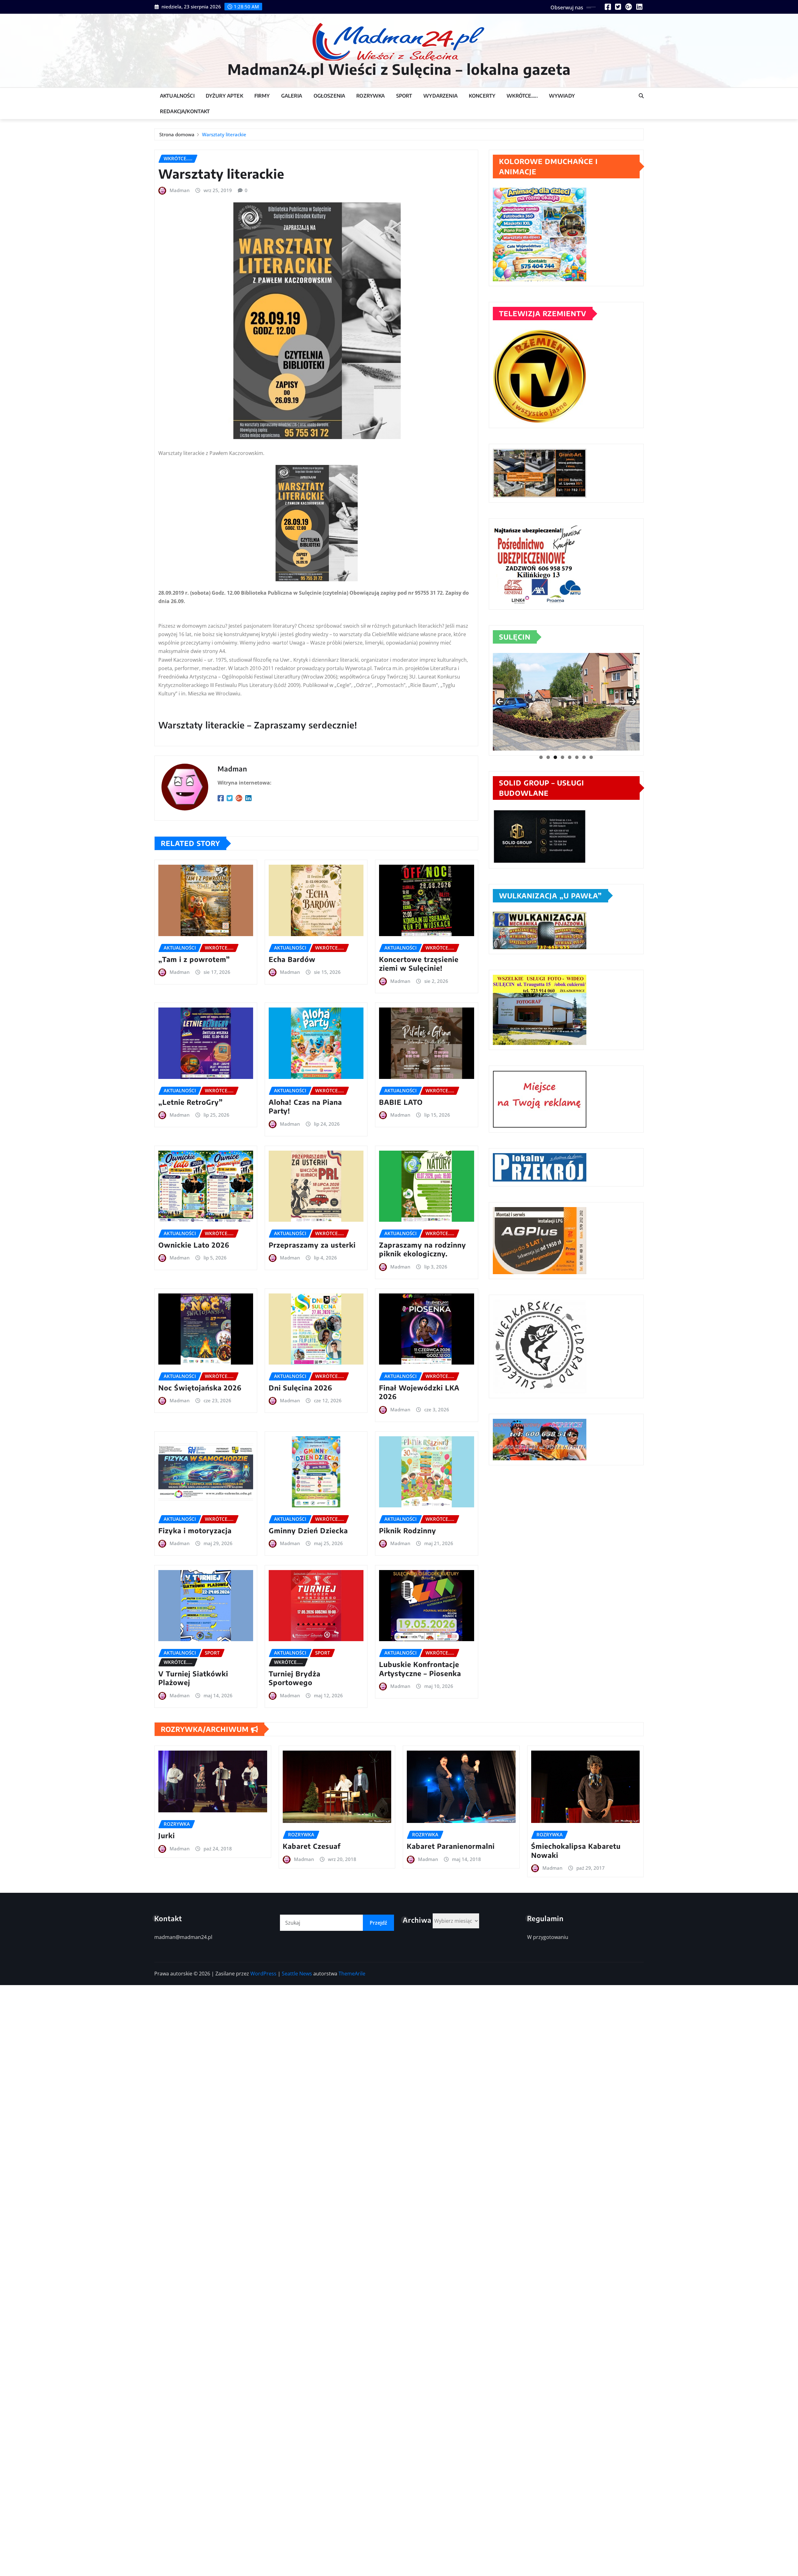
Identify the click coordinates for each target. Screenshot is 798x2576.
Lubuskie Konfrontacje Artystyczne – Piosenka (420, 1669)
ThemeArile (352, 1974)
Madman (180, 190)
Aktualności (177, 96)
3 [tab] (555, 757)
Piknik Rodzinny (408, 1530)
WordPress (263, 1974)
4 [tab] (562, 757)
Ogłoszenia (329, 96)
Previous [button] (500, 702)
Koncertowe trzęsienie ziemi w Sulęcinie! (419, 964)
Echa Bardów (292, 959)
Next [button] (632, 702)
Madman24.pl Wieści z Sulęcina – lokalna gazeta (399, 69)
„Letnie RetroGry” (191, 1102)
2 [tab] (548, 757)
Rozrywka (370, 96)
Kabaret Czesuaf (312, 1846)
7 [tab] (584, 757)
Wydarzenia (440, 96)
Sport (404, 96)
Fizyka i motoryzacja (195, 1530)
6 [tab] (577, 757)
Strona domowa (177, 134)
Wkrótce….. (522, 96)
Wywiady (562, 96)
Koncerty (482, 96)
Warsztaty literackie (224, 134)
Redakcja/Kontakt (185, 111)
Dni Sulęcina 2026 (300, 1388)
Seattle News (297, 1974)
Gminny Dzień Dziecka (308, 1530)
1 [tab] (541, 757)
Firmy (262, 96)
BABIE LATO (401, 1102)
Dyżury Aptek (224, 96)
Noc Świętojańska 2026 (200, 1388)
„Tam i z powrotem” (194, 959)
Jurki (167, 1835)
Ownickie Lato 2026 (194, 1245)
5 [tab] (570, 757)
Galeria (292, 96)
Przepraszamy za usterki (312, 1245)
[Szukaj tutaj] (641, 96)
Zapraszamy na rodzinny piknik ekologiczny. (423, 1249)
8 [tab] (591, 757)
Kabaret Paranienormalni (451, 1846)
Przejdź (378, 1923)
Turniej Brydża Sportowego (295, 1678)
